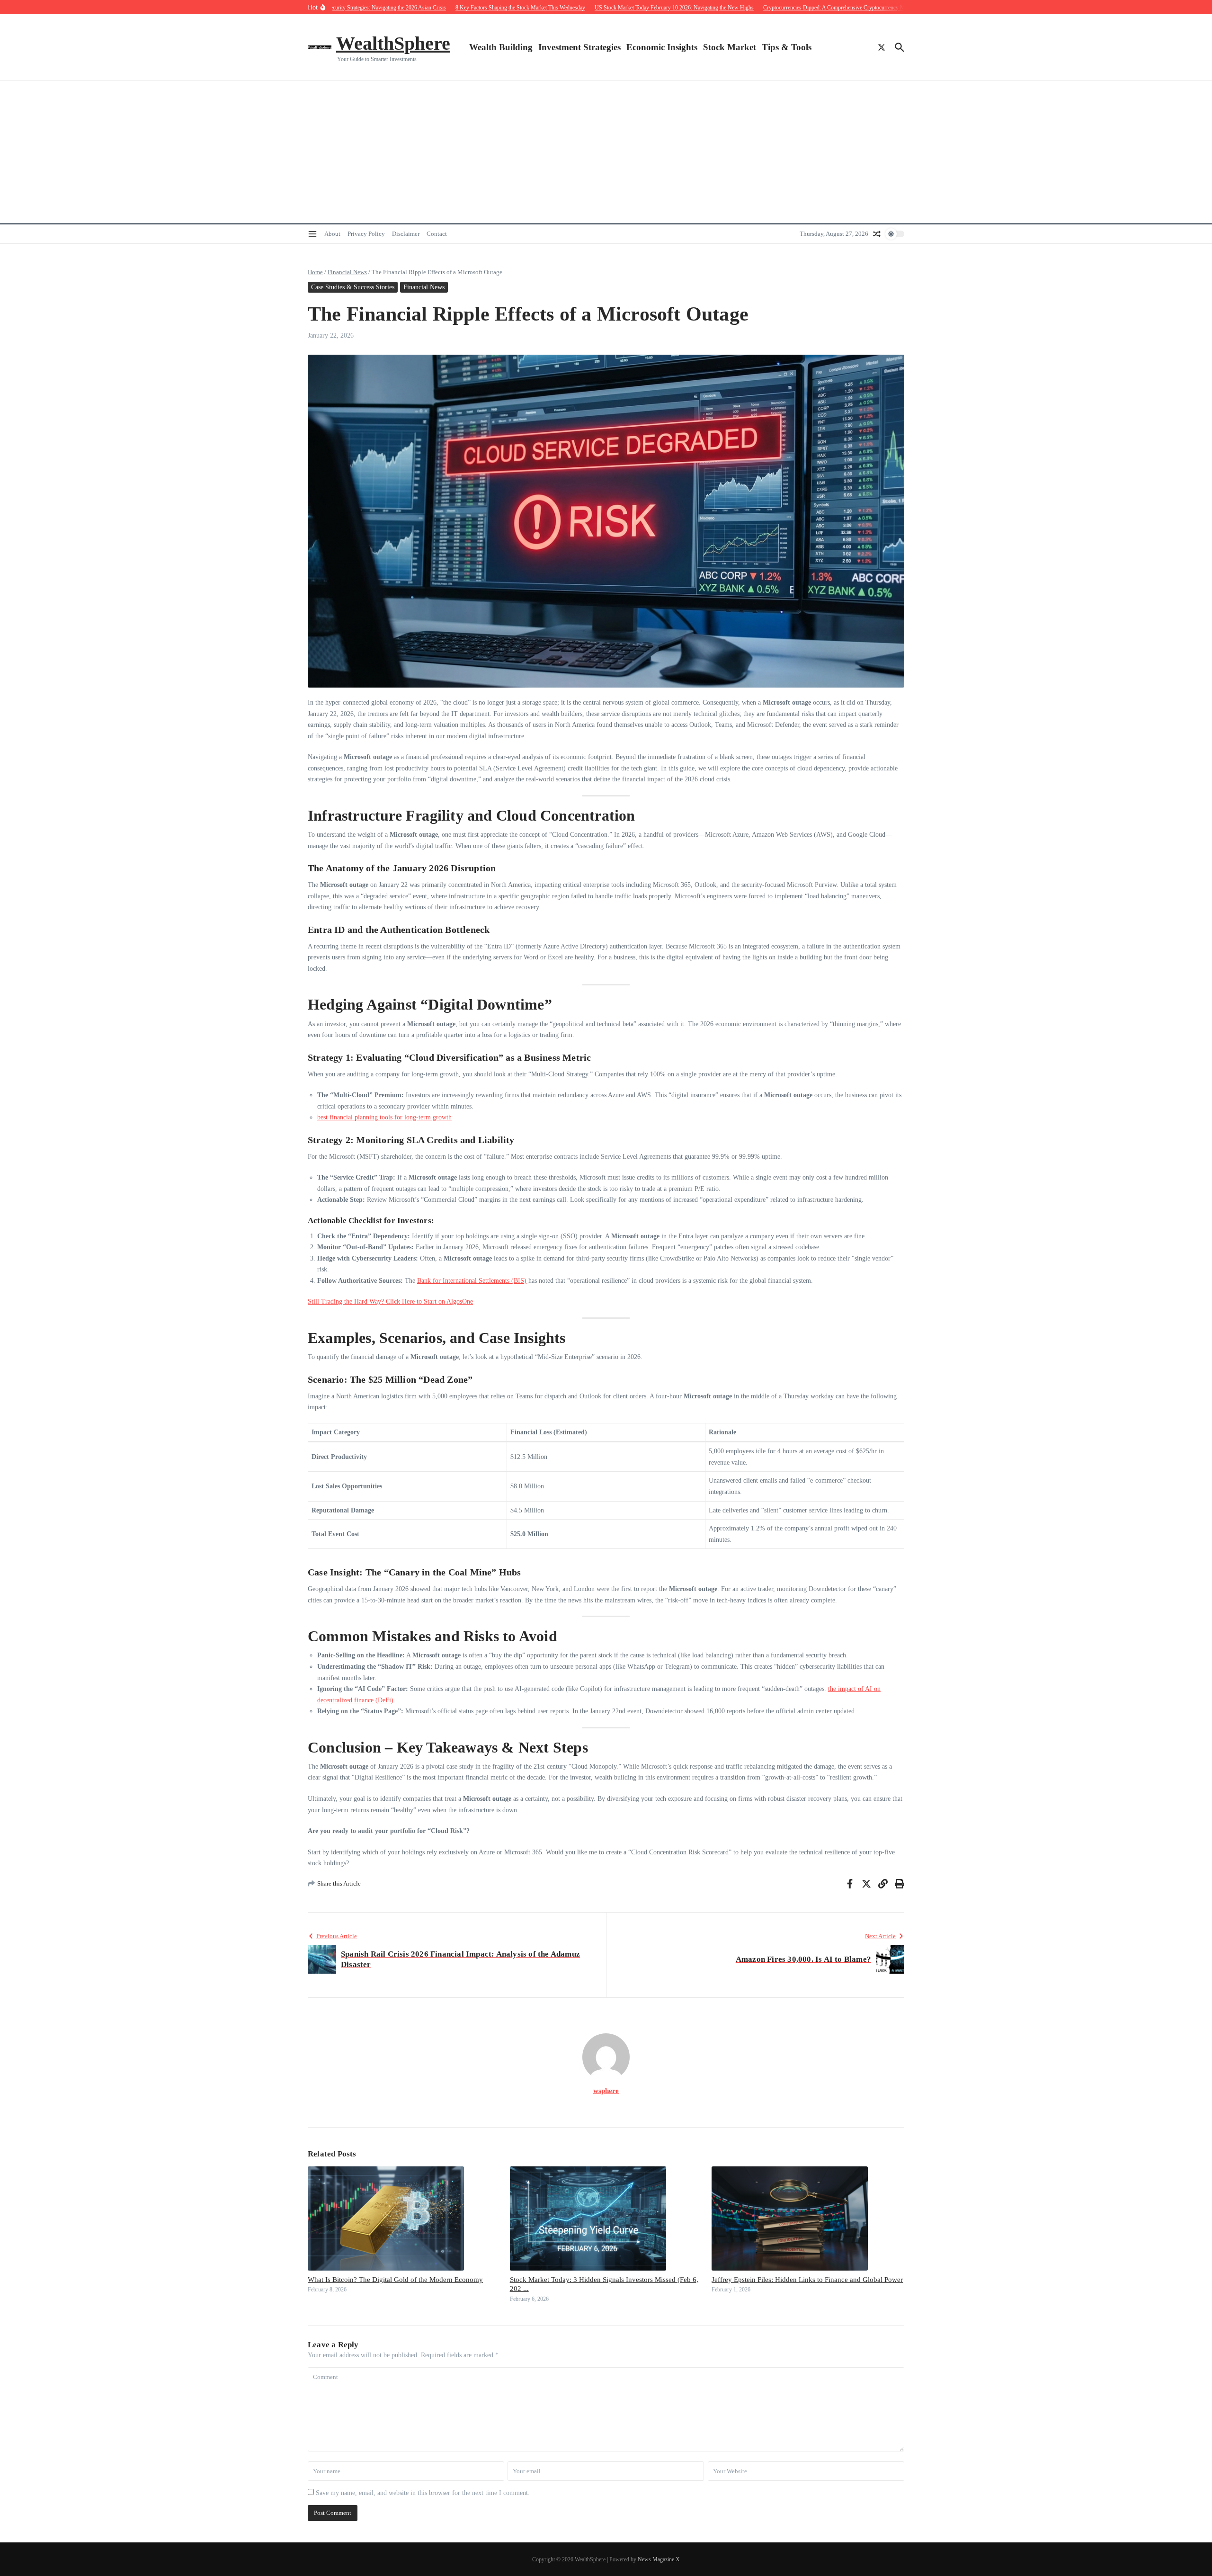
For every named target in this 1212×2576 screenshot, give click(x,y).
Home (315, 272)
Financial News (347, 272)
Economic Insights (662, 47)
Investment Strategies (579, 47)
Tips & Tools (787, 47)
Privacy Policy (366, 234)
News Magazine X (659, 2559)
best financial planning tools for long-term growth (384, 1117)
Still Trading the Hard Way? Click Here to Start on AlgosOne (390, 1301)
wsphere (606, 2091)
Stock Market (730, 47)
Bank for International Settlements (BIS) (472, 1281)
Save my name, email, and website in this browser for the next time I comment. (423, 2493)
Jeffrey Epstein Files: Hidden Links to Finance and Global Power (807, 2280)
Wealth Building (501, 47)
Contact (437, 234)
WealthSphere (393, 43)
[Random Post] (877, 234)
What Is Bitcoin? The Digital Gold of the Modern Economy (395, 2280)
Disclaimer (406, 234)
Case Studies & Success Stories (353, 287)
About (332, 234)
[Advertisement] (606, 152)
